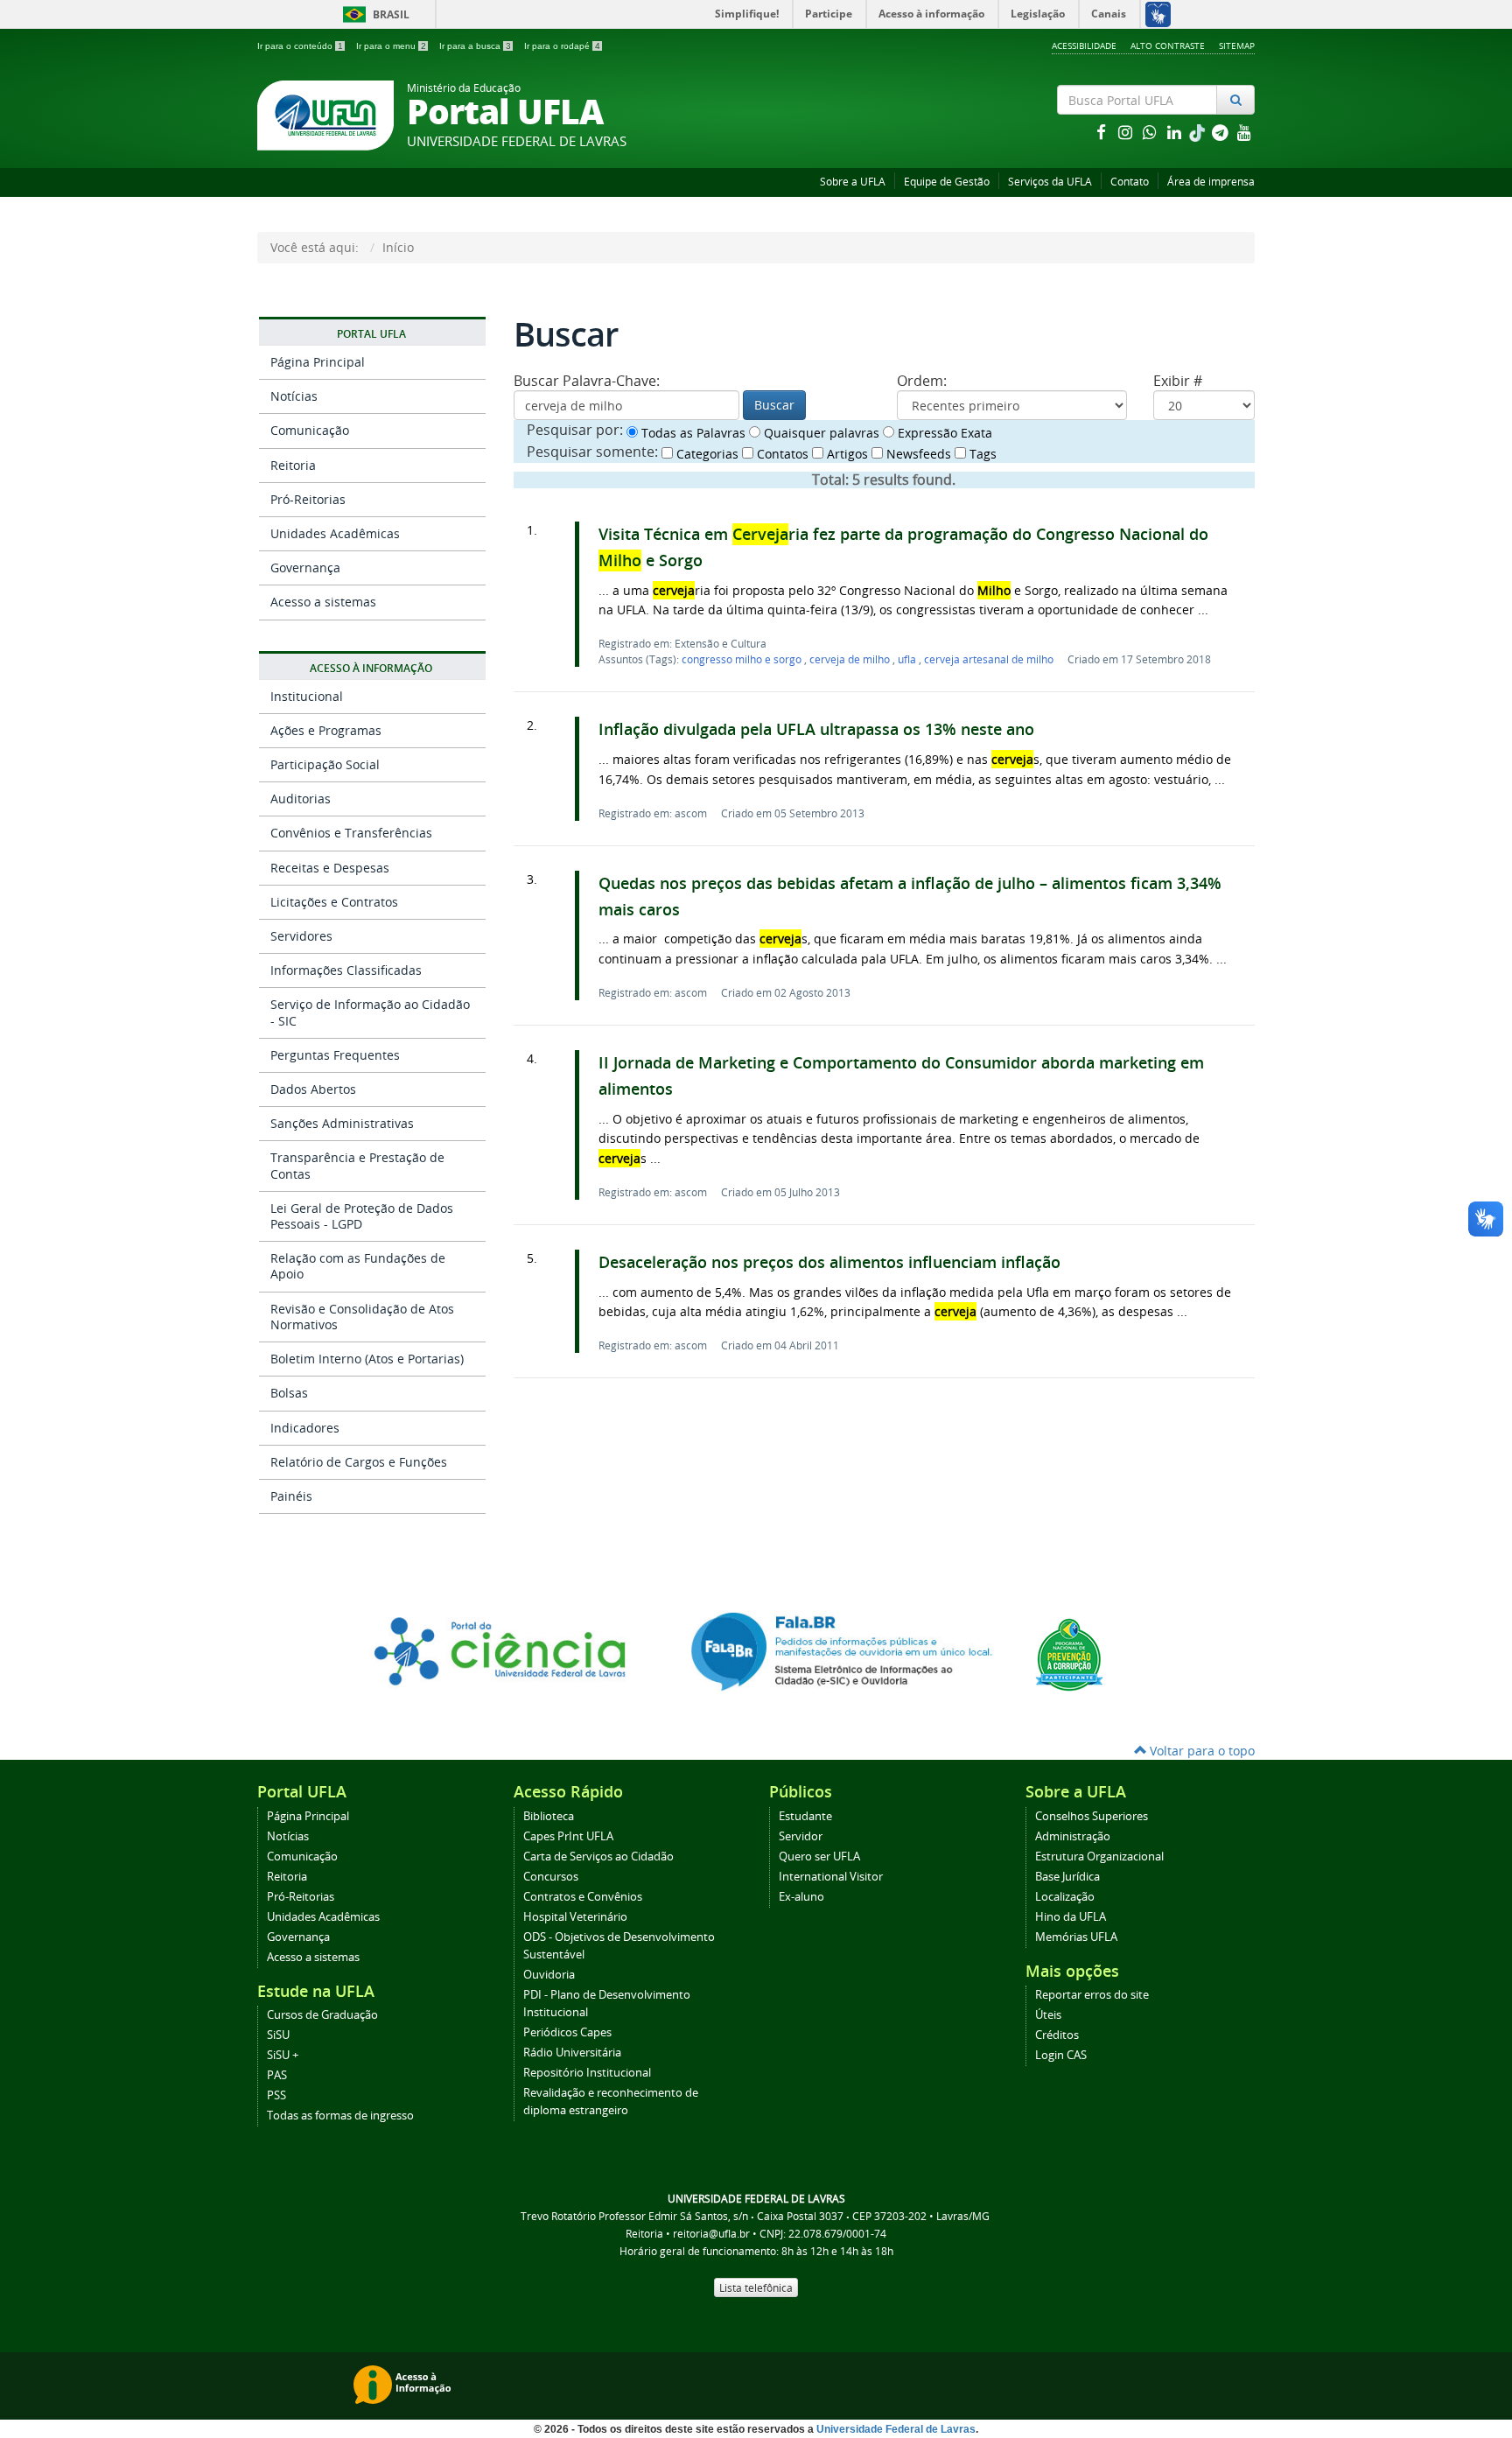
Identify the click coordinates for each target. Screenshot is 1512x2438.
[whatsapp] (1151, 132)
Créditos (1057, 2035)
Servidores (301, 936)
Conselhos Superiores (1092, 1816)
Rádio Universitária (572, 2053)
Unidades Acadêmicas (335, 533)
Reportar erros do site (1092, 1995)
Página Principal (318, 362)
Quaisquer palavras (820, 433)
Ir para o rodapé (562, 46)
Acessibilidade (1084, 46)
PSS (276, 2095)
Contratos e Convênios (583, 1897)
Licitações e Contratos (334, 902)
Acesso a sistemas (323, 602)
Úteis (1048, 2015)
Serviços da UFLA (1050, 182)
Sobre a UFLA (853, 182)
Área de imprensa (1211, 182)
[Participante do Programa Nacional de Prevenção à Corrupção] (1069, 1653)
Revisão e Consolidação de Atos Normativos (362, 1317)
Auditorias (301, 799)
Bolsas (289, 1393)
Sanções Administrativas (342, 1123)
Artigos (846, 454)
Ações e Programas (326, 730)
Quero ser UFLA (819, 1857)
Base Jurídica (1067, 1877)
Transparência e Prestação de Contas (357, 1165)
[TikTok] (1199, 132)
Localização (1065, 1897)
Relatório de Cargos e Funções (359, 1462)
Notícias (294, 396)
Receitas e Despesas (330, 868)
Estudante (805, 1816)
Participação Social (325, 764)
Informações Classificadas (346, 970)
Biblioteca (549, 1816)
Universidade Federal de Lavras (896, 2429)
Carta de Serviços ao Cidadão (598, 1857)
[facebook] (1102, 132)
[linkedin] (1176, 132)
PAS (277, 2075)
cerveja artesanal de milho (989, 659)
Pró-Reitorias (308, 499)
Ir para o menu (391, 46)
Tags (981, 454)
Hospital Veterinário (575, 1917)
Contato (1130, 182)
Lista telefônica (756, 2287)
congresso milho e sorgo (743, 659)
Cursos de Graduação (322, 2015)
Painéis (291, 1496)
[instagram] (1127, 132)
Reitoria (293, 465)
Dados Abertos (313, 1089)
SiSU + (283, 2055)
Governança (305, 567)
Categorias (706, 454)
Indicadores (305, 1428)
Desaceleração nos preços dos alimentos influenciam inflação (829, 1262)
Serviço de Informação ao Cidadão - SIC (370, 1012)
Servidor (801, 1836)
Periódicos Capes (567, 2032)
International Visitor (831, 1877)
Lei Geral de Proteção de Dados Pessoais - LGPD (362, 1216)
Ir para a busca (475, 46)
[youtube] (1244, 132)
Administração (1073, 1836)
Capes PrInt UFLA (568, 1836)
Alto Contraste (1168, 46)
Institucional (307, 696)
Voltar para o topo (1200, 1751)
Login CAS (1061, 2055)
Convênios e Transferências (351, 833)
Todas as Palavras (692, 433)
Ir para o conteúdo (300, 46)
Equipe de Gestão (947, 182)
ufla (908, 659)
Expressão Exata (943, 433)
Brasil (373, 14)
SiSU (278, 2035)
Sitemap (1237, 46)
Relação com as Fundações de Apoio (358, 1266)
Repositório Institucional (587, 2073)
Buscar (774, 405)
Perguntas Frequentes (335, 1055)
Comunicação (310, 430)
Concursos (551, 1877)
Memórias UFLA (1076, 1937)
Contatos (781, 454)
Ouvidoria (549, 1975)
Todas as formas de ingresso (340, 2116)
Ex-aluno (801, 1897)
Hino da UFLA (1071, 1917)
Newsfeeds (917, 454)
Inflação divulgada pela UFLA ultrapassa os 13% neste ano (816, 729)
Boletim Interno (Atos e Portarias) (367, 1359)
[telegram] (1221, 132)
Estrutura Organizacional (1099, 1857)
